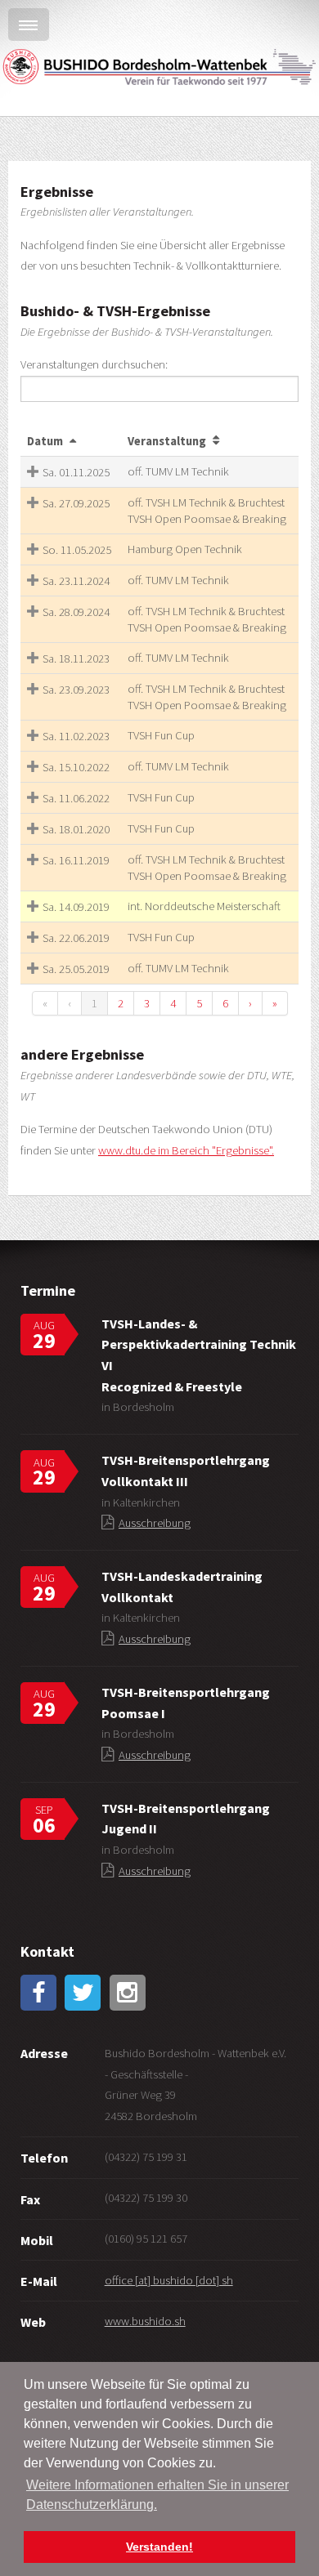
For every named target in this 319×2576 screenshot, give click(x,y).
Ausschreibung (155, 1523)
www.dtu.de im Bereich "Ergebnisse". (186, 1150)
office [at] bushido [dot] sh (169, 2280)
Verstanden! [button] (159, 2547)
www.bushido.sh (145, 2321)
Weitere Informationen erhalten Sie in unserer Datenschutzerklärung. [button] (157, 2495)
